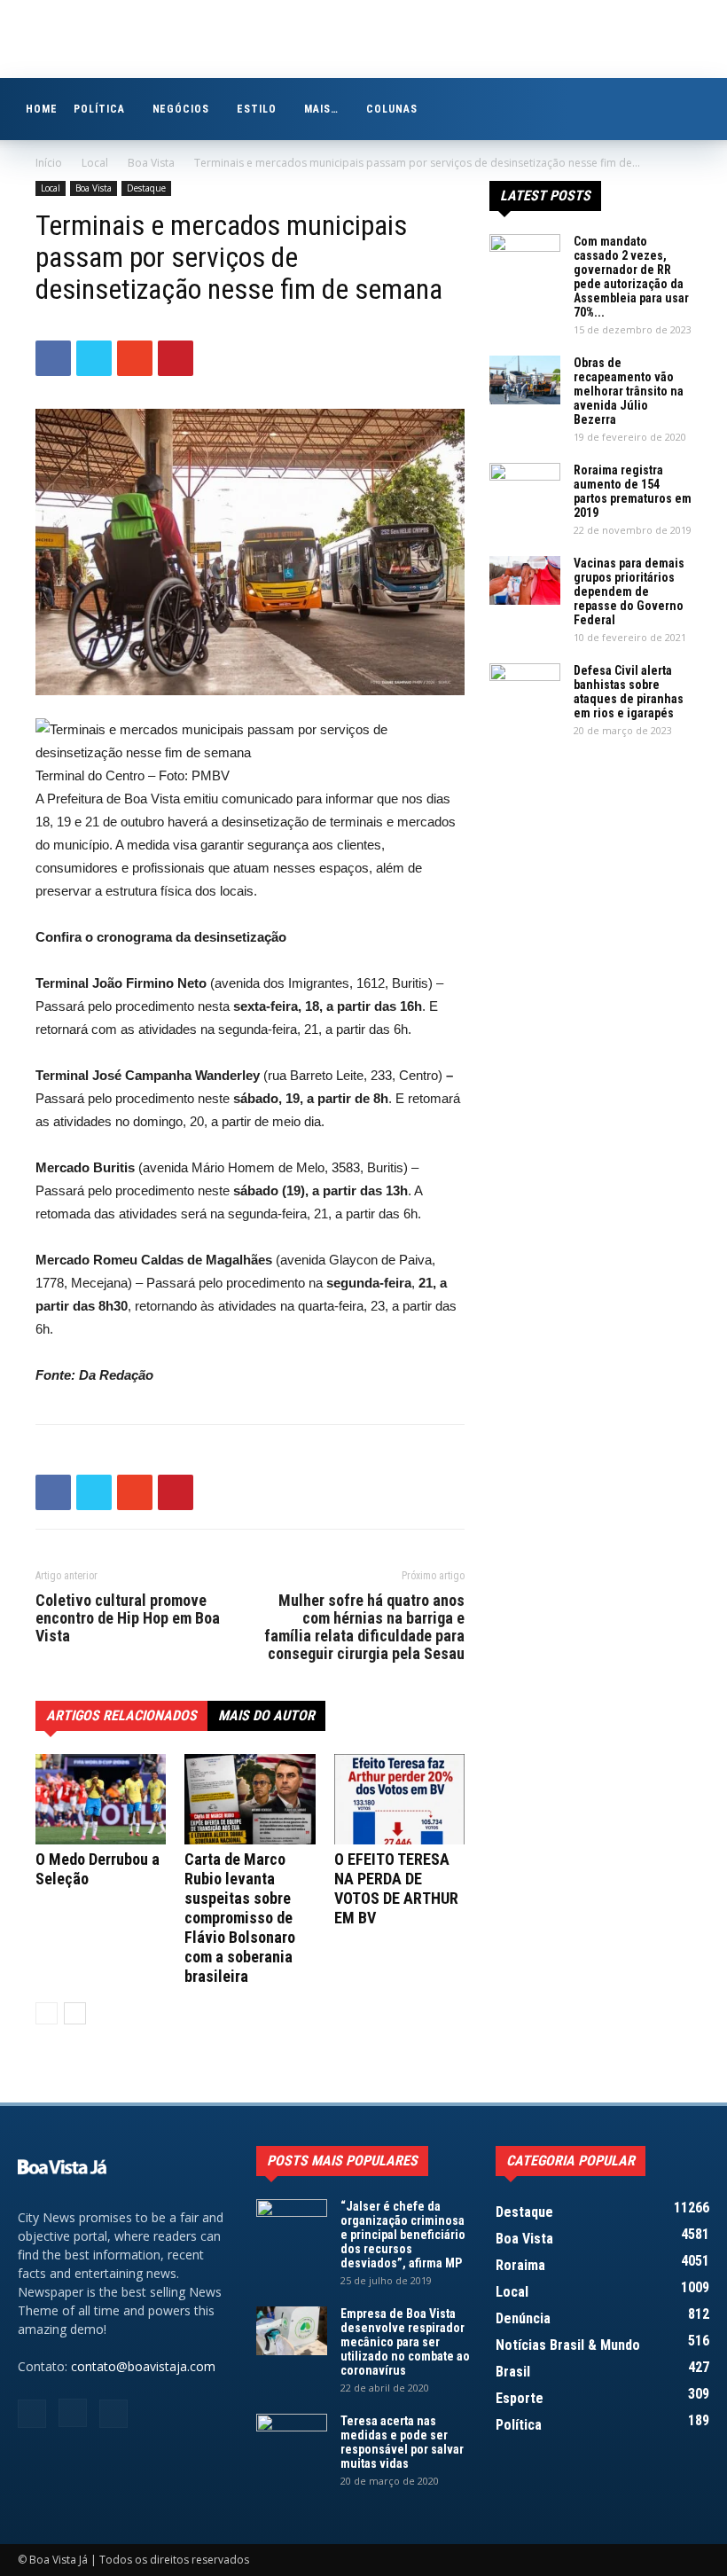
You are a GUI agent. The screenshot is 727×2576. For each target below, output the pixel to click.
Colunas (392, 109)
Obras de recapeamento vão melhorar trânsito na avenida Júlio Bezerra (629, 391)
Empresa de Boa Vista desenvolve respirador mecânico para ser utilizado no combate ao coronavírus (405, 2342)
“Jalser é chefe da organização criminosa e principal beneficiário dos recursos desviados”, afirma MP (403, 2235)
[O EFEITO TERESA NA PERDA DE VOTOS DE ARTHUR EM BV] (399, 1799)
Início (49, 163)
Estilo (257, 109)
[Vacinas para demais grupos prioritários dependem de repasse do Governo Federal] (525, 580)
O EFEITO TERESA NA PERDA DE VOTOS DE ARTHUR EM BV (396, 1888)
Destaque (146, 188)
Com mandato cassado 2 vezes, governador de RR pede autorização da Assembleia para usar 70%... (631, 277)
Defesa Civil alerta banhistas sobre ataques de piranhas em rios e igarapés (629, 692)
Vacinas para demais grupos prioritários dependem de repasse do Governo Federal (629, 591)
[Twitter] (113, 2414)
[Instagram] (73, 2413)
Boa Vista (151, 163)
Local (95, 163)
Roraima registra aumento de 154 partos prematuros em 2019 (633, 491)
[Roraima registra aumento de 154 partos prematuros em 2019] (525, 488)
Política (99, 109)
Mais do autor (266, 1715)
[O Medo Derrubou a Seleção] (101, 1799)
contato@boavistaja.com (143, 2366)
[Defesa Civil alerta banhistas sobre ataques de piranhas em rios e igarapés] (525, 688)
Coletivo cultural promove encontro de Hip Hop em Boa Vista (128, 1618)
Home (42, 109)
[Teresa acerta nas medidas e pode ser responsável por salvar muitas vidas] (292, 2439)
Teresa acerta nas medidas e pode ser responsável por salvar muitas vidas (402, 2442)
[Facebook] (32, 2414)
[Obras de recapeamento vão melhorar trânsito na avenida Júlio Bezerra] (525, 380)
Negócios (181, 109)
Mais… (321, 109)
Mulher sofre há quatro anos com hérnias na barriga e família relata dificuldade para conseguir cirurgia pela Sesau (364, 1627)
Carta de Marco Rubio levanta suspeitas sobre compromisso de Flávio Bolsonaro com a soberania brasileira (240, 1918)
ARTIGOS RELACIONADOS (121, 1715)
